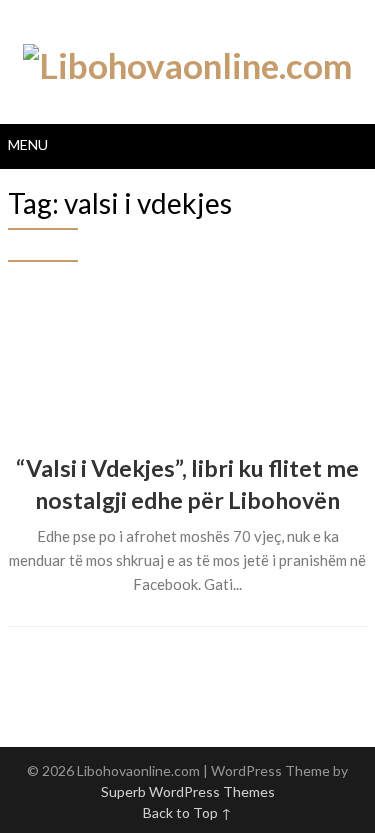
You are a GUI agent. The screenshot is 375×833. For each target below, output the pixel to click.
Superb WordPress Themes (188, 791)
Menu (28, 144)
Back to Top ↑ (187, 812)
